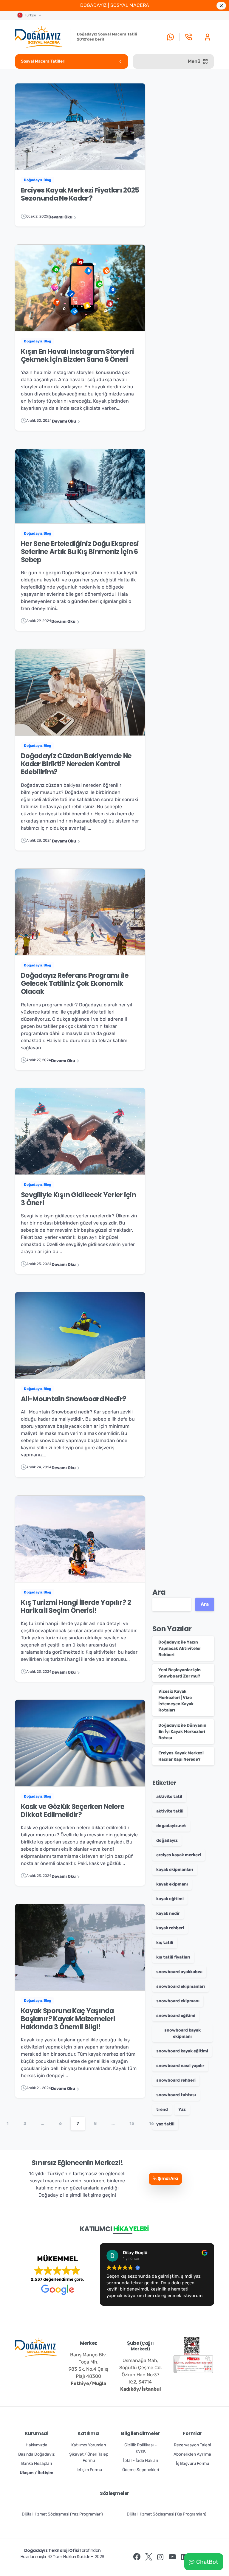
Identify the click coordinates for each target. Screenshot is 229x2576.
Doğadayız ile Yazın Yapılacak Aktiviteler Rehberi (180, 1648)
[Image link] (192, 2346)
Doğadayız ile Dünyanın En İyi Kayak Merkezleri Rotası (182, 1732)
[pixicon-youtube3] (172, 2557)
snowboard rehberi (176, 2080)
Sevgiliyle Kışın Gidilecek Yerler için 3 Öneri (78, 1199)
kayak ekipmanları (175, 1870)
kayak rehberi (170, 1928)
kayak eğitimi (170, 1899)
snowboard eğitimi (176, 2016)
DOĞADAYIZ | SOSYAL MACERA (115, 5)
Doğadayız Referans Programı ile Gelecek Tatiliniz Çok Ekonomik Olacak (75, 983)
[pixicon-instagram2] (160, 2557)
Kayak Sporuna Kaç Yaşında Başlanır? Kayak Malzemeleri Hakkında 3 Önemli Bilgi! (68, 2019)
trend (162, 2109)
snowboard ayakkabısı (179, 1972)
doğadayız (167, 1840)
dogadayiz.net (171, 1826)
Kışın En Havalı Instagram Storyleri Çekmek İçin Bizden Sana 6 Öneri (77, 355)
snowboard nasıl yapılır (180, 2066)
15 (132, 2123)
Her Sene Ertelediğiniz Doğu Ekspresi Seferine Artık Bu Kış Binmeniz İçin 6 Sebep (80, 551)
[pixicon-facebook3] (137, 2557)
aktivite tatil (169, 1797)
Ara (159, 1592)
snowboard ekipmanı (178, 2001)
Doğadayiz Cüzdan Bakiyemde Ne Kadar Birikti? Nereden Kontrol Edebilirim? (76, 764)
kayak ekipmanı (172, 1884)
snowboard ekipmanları (181, 1986)
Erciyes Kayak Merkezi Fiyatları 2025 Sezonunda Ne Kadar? (80, 194)
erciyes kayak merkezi (179, 1855)
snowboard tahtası (176, 2095)
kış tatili (165, 1943)
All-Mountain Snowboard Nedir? (74, 1399)
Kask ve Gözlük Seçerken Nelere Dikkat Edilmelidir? (73, 1811)
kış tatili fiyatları (173, 1957)
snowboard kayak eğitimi (182, 2051)
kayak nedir (168, 1913)
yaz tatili (165, 2124)
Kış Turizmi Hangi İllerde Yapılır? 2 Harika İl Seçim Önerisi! (76, 1606)
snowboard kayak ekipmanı (182, 2033)
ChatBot (207, 2562)
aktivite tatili (170, 1811)
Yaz (182, 2109)
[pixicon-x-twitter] (149, 2557)
